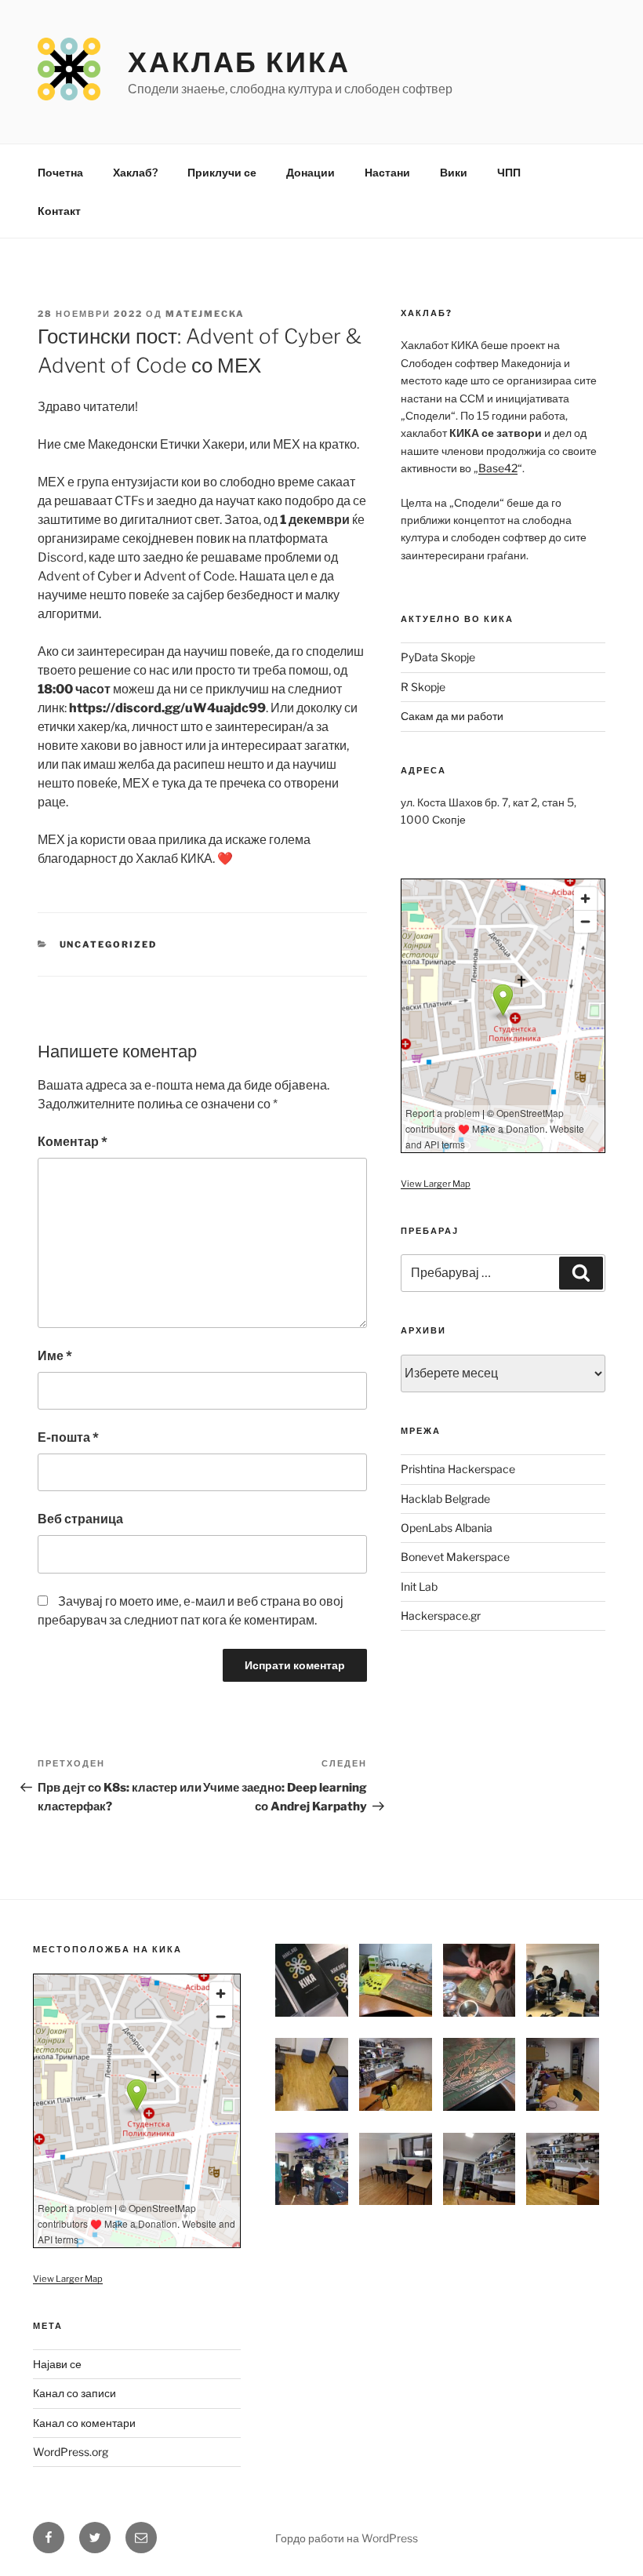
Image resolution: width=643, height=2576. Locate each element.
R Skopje (423, 687)
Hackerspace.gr (441, 1615)
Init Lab (419, 1586)
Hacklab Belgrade (445, 1499)
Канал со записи (74, 2393)
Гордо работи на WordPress (347, 2538)
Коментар (73, 1142)
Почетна (60, 172)
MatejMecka (205, 314)
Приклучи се (222, 172)
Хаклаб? (135, 172)
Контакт (59, 211)
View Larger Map (436, 1184)
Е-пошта (68, 1437)
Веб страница (80, 1519)
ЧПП (509, 172)
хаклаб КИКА (239, 62)
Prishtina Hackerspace (458, 1469)
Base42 (498, 468)
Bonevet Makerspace (455, 1557)
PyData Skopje (438, 657)
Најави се (57, 2364)
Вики (454, 172)
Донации (311, 172)
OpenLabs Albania (447, 1528)
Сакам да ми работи (452, 716)
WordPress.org (71, 2452)
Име (55, 1356)
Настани (387, 172)
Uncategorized (109, 944)
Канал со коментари (84, 2423)
